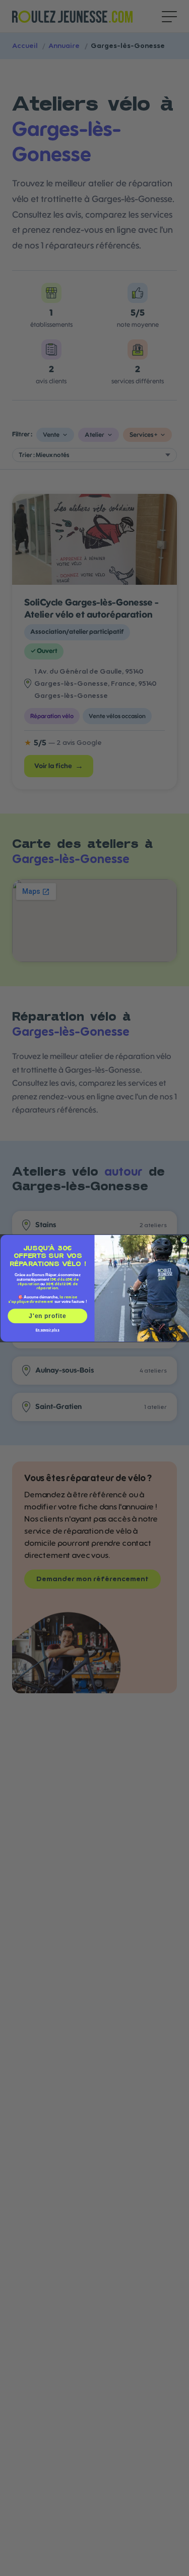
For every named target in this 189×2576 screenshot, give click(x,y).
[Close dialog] (184, 1240)
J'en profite (47, 1315)
